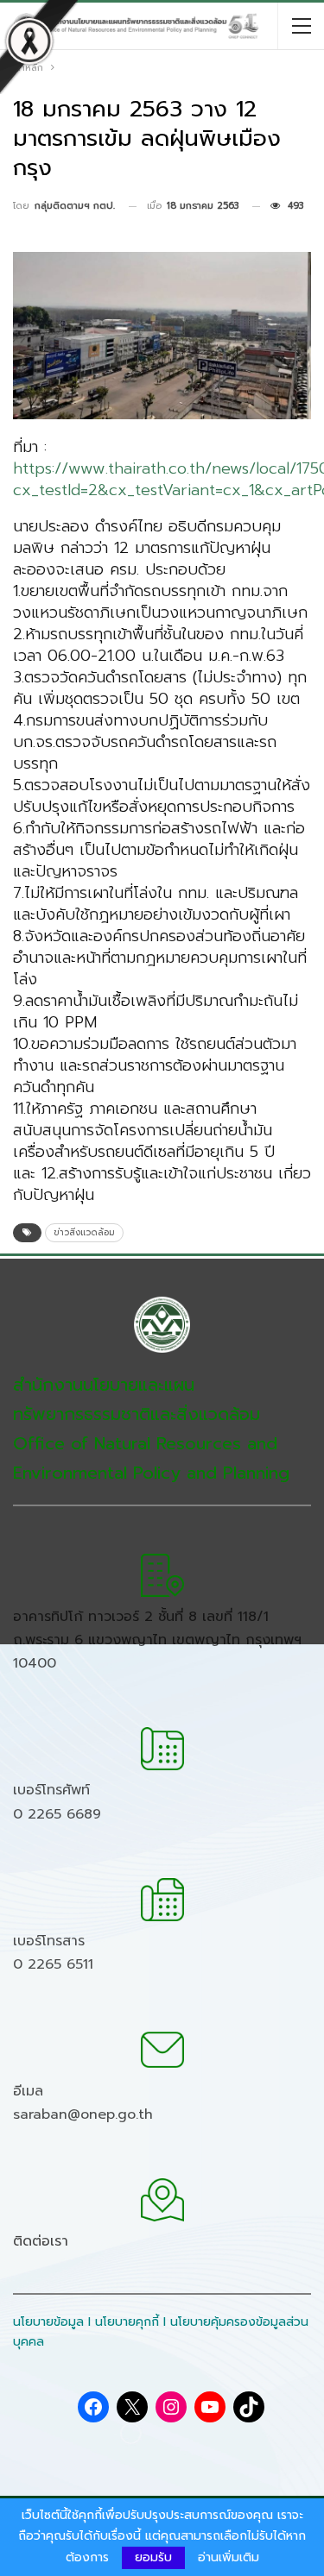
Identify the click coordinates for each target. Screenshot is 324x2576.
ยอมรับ (153, 2557)
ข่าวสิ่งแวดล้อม (84, 1232)
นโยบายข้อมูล (48, 2322)
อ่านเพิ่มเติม (229, 2558)
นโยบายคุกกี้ (127, 2322)
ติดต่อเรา (41, 2241)
